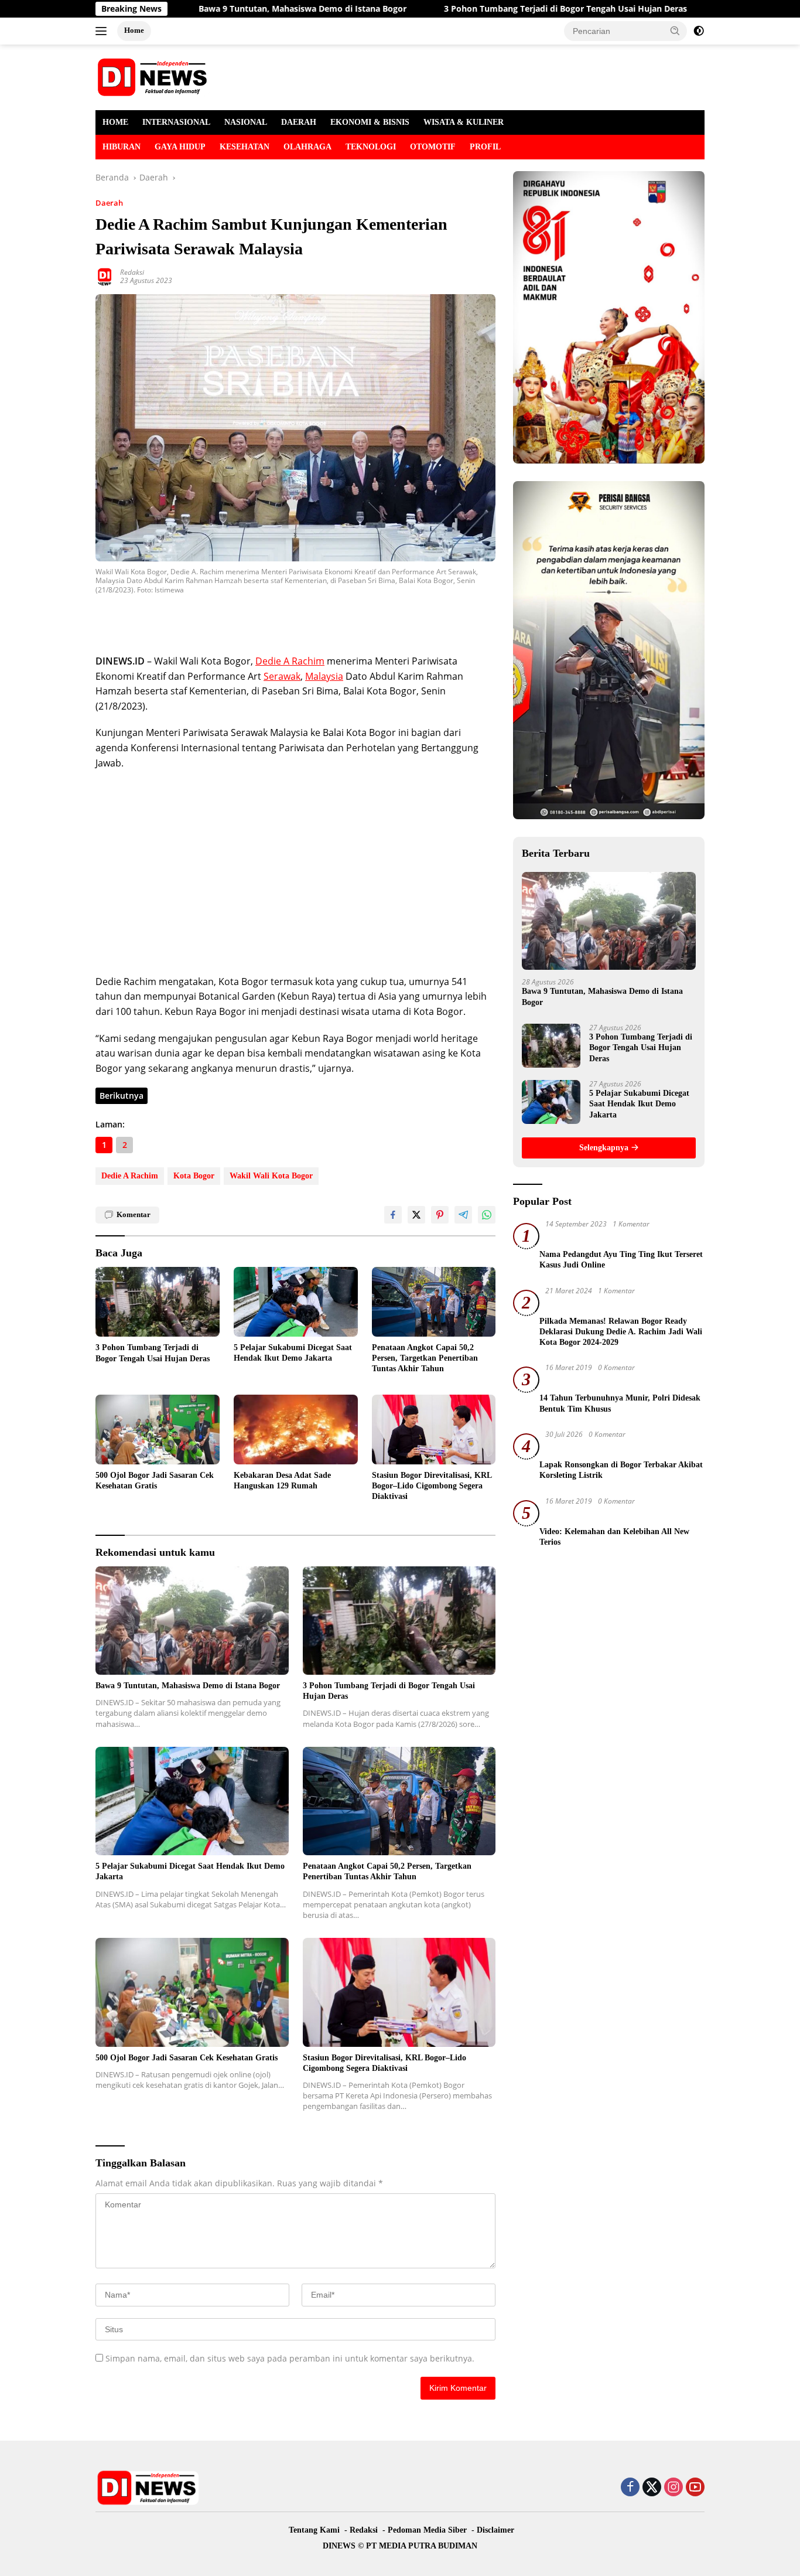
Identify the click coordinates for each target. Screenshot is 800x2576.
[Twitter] (652, 2488)
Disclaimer (495, 2530)
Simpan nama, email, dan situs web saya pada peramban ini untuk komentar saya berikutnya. (290, 2358)
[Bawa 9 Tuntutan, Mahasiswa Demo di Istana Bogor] (192, 1621)
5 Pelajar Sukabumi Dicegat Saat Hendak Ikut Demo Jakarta (293, 1353)
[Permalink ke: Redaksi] (105, 276)
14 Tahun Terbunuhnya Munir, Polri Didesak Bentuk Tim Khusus (620, 1404)
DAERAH (299, 122)
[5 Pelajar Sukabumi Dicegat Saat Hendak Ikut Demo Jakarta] (296, 1302)
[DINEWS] (154, 76)
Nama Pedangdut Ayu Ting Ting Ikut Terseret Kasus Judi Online (621, 1260)
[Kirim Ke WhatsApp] (487, 1215)
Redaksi (132, 272)
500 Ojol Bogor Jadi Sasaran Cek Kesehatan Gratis (155, 1480)
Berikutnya (122, 1096)
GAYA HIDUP (180, 147)
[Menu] (103, 31)
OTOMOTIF (433, 147)
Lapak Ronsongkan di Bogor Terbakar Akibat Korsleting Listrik (621, 1470)
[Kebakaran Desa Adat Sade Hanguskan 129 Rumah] (296, 1430)
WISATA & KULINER (464, 122)
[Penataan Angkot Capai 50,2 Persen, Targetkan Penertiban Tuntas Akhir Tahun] (434, 1302)
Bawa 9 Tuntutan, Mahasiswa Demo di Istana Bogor (220, 9)
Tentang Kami (314, 2530)
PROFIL (485, 147)
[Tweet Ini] (416, 1215)
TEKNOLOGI (371, 147)
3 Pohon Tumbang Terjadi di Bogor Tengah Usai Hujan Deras (483, 9)
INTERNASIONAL (176, 122)
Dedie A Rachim (290, 661)
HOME (115, 122)
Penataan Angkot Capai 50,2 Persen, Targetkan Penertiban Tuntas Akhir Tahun (425, 1358)
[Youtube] (695, 2488)
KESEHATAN (245, 147)
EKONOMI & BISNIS (370, 122)
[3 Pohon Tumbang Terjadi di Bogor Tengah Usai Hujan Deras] (158, 1302)
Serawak (282, 676)
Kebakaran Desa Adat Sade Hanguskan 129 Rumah (282, 1480)
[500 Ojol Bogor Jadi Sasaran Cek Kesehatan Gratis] (158, 1430)
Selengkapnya (605, 1148)
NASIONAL (246, 122)
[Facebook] (630, 2488)
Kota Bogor (194, 1176)
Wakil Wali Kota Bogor (271, 1176)
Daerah (109, 203)
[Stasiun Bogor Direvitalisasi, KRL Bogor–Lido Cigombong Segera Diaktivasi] (434, 1430)
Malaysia (324, 676)
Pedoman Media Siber (427, 2530)
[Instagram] (673, 2488)
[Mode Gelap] (699, 31)
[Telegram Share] (463, 1215)
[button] (675, 30)
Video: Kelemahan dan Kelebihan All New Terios (614, 1537)
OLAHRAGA (307, 147)
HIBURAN (122, 147)
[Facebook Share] (393, 1215)
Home (134, 30)
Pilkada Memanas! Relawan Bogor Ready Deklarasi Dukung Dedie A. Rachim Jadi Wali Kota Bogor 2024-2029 (621, 1332)
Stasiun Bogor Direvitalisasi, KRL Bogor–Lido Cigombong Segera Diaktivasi (432, 1486)
